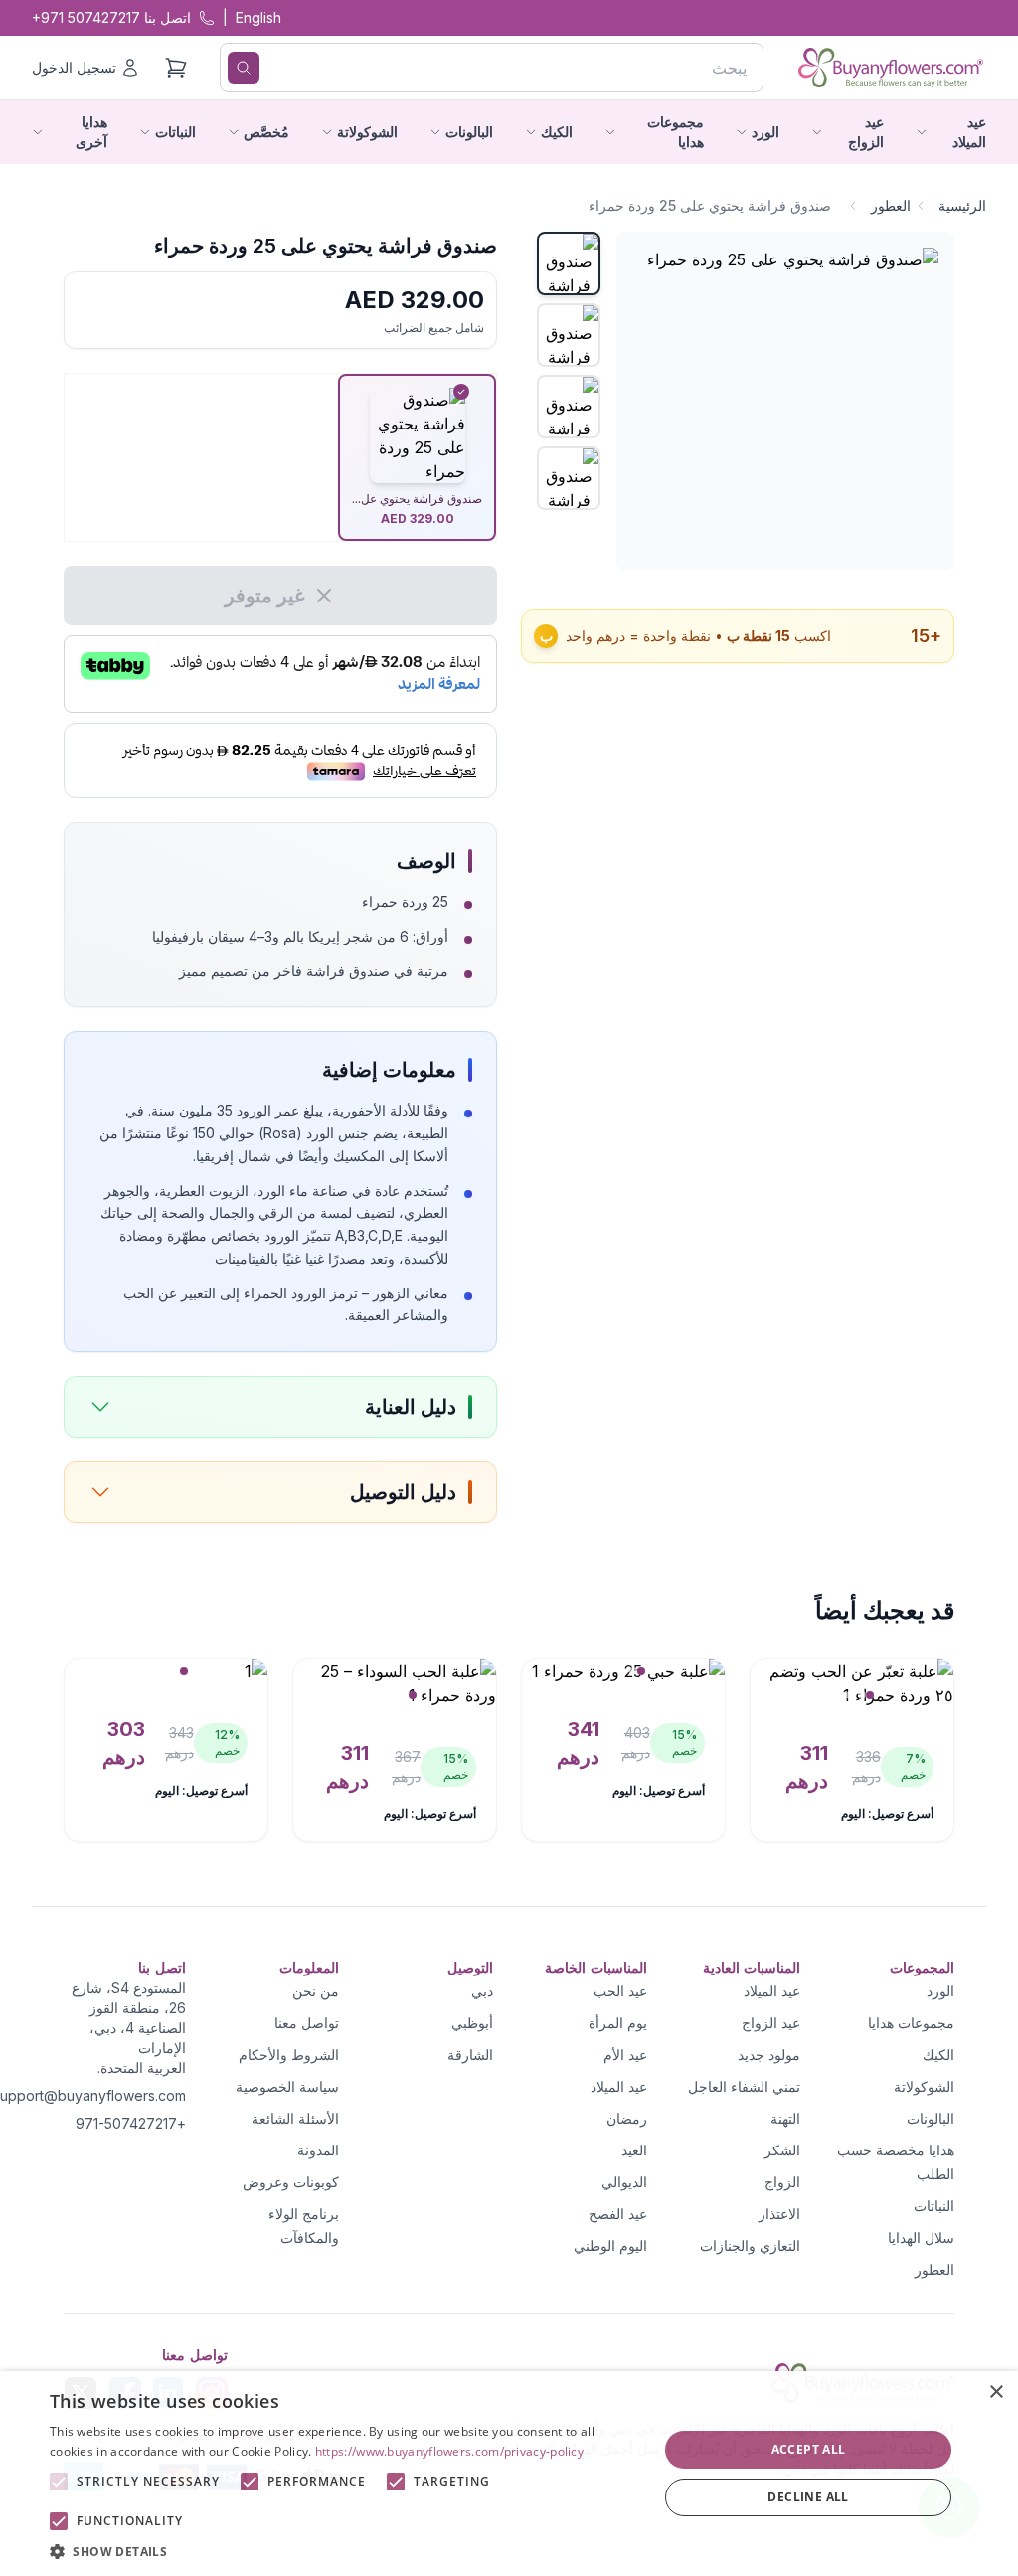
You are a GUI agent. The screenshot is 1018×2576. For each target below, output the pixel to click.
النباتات (934, 2206)
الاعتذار (779, 2214)
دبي (482, 1991)
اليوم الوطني (610, 2245)
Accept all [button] (809, 2449)
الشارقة (470, 2055)
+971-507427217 (131, 2123)
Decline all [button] (808, 2497)
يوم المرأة (618, 2023)
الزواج (782, 2182)
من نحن (316, 1991)
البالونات (931, 2118)
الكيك (938, 2055)
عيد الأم (625, 2055)
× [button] (996, 2393)
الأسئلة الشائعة (295, 2118)
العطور (891, 205)
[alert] (509, 2474)
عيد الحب (620, 1991)
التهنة (785, 2118)
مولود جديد (769, 2055)
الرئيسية (962, 205)
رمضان (627, 2118)
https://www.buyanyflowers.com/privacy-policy (449, 2451)
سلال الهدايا (921, 2237)
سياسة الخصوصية (287, 2086)
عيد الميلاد (772, 1991)
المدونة (318, 2150)
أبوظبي (472, 2023)
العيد (634, 2150)
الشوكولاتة (924, 2086)
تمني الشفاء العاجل (744, 2086)
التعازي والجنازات (750, 2245)
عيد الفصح (618, 2214)
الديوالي (624, 2182)
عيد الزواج (771, 2023)
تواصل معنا (307, 2023)
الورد (940, 1991)
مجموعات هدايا (911, 2023)
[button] (345, 2551)
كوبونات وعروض (291, 2182)
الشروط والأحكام (289, 2055)
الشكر (782, 2150)
